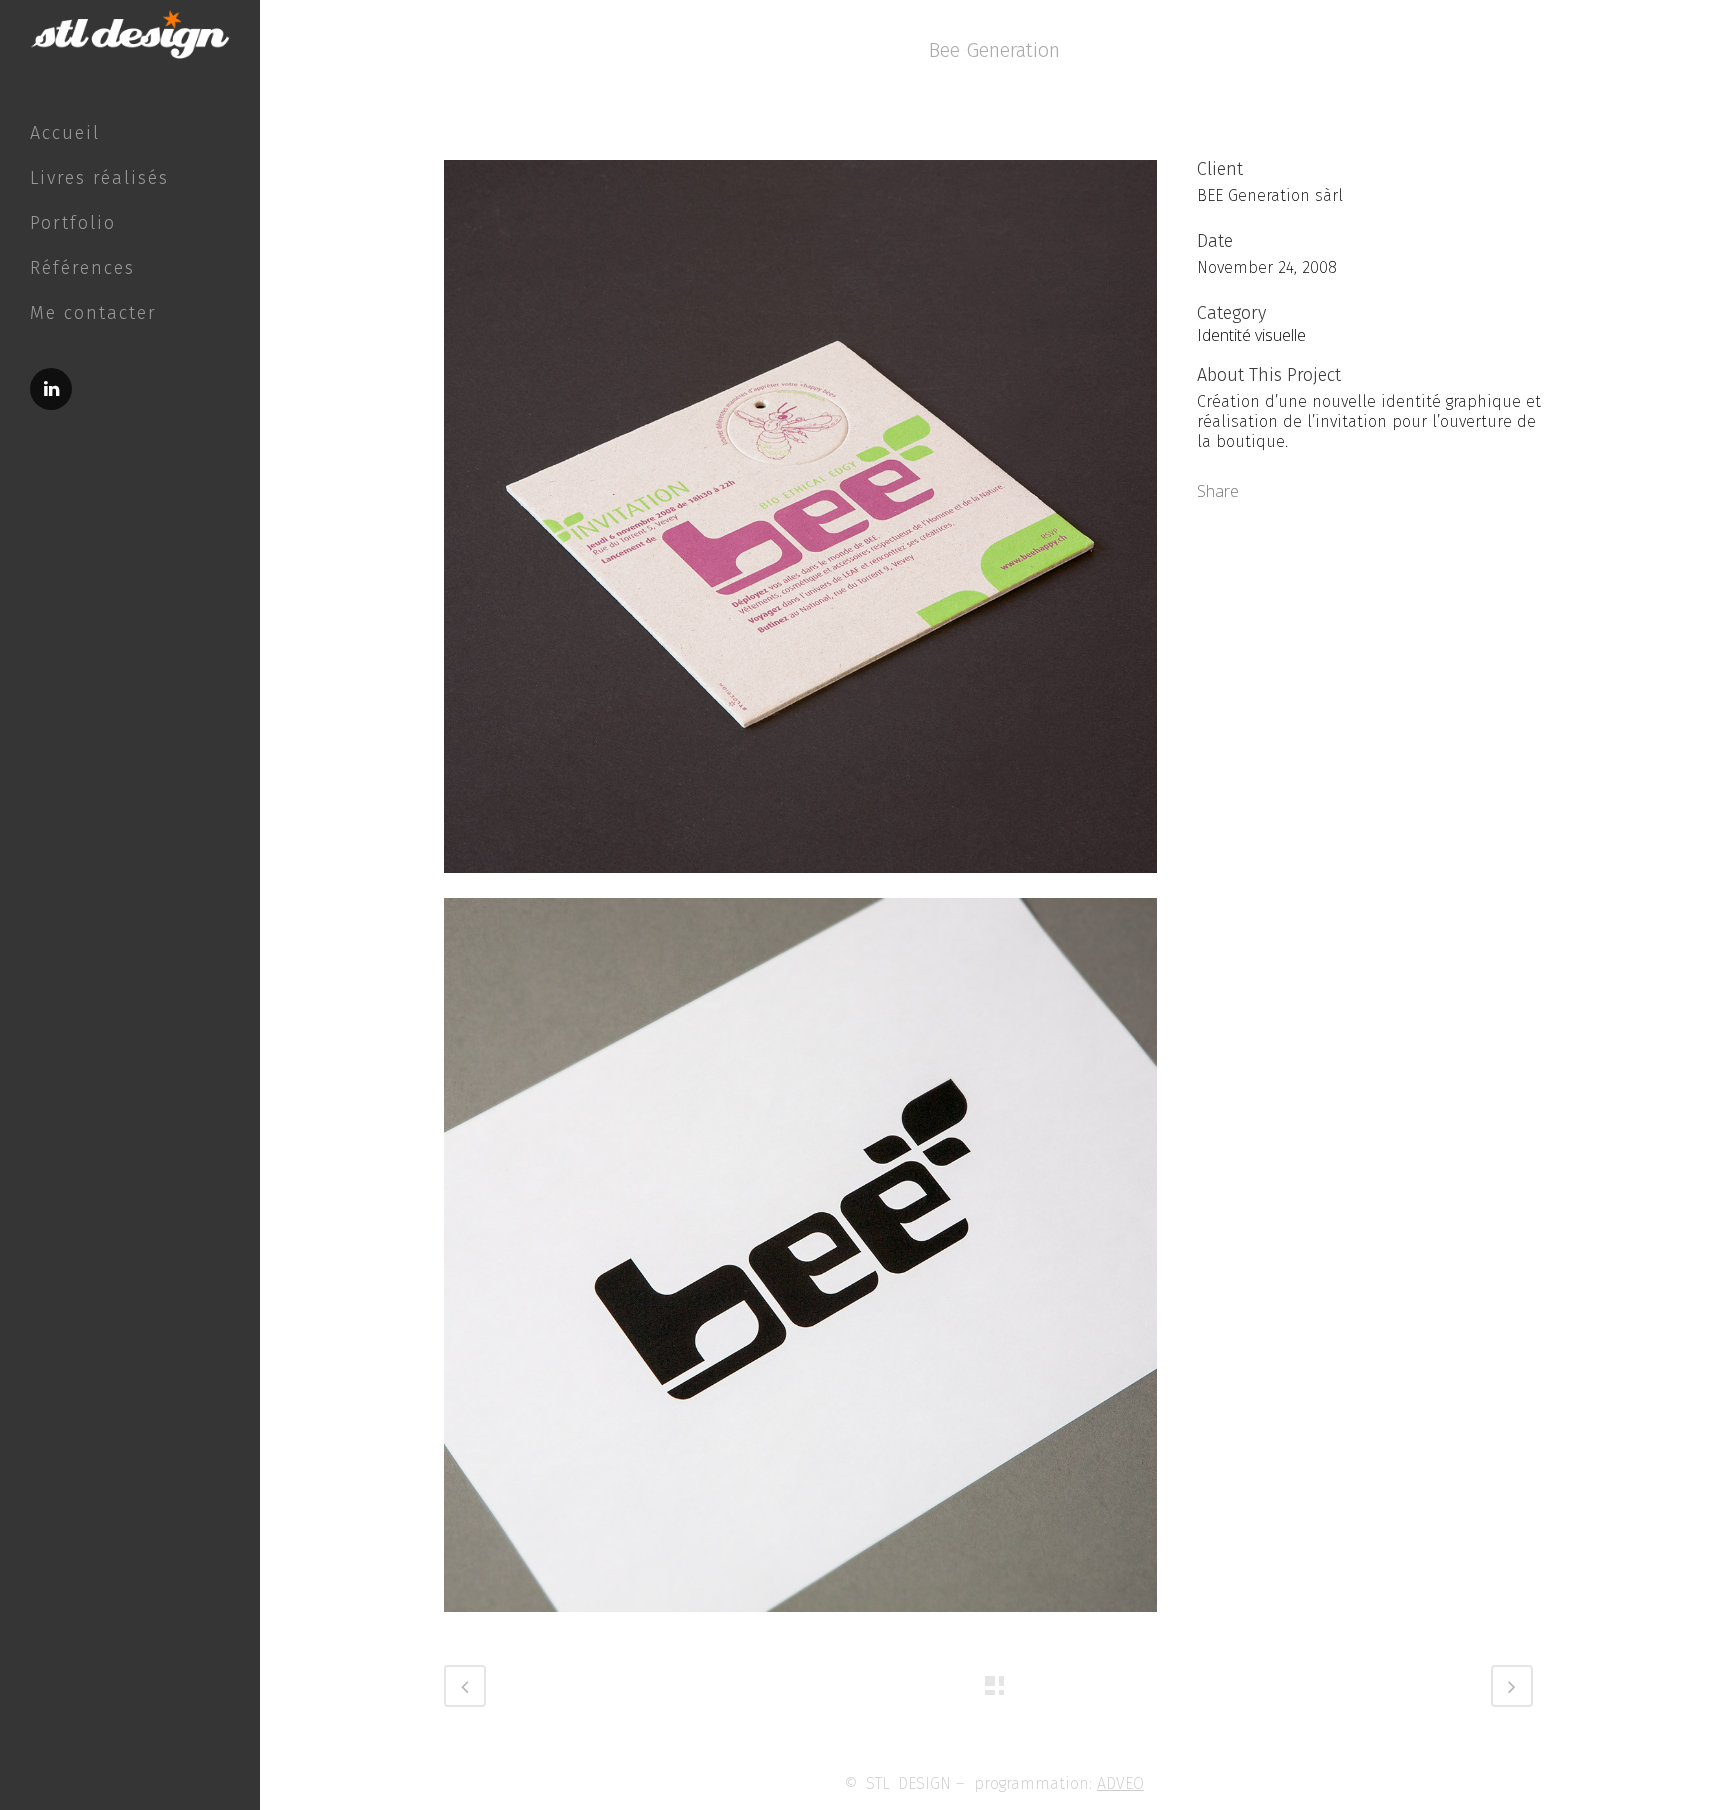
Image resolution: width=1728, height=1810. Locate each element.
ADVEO (1120, 1783)
